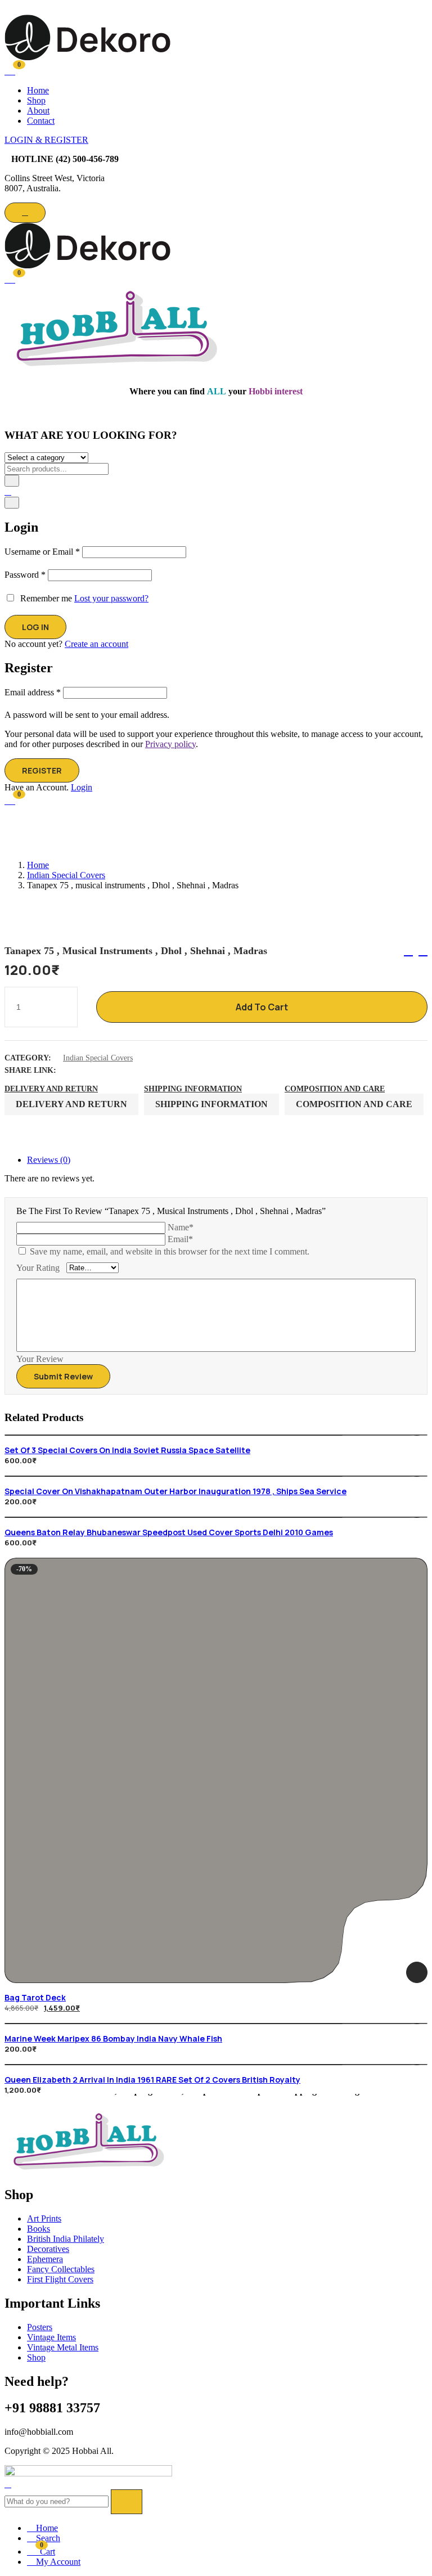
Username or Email (42, 552)
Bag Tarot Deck (35, 1997)
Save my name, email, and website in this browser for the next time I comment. (170, 1251)
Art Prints (44, 2218)
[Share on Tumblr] (117, 1070)
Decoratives (48, 2249)
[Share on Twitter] (88, 1070)
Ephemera (45, 2259)
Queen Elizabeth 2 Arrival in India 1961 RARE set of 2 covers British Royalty (152, 2080)
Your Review (40, 1359)
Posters (40, 2327)
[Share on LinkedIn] (102, 1070)
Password (25, 575)
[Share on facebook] (73, 1070)
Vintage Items (51, 2337)
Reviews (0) (49, 1160)
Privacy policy (170, 744)
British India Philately (66, 2239)
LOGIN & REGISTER (46, 140)
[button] (10, 278)
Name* (181, 1227)
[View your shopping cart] (10, 70)
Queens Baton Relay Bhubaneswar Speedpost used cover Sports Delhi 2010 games (169, 1532)
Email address (33, 692)
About (38, 111)
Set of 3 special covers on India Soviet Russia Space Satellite (127, 1450)
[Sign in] (8, 491)
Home (38, 90)
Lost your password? (111, 598)
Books (39, 2229)
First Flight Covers (60, 2279)
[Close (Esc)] (12, 503)
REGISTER (42, 770)
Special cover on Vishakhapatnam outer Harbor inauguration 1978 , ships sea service (175, 1491)
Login (82, 787)
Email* (180, 1239)
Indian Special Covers (66, 875)
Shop (36, 100)
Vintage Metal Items (63, 2347)
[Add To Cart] (417, 1972)
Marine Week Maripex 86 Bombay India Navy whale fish (113, 2038)
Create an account (96, 644)
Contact (41, 121)
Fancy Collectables (61, 2269)
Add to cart (262, 1007)
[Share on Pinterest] (132, 1070)
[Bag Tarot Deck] (216, 1770)
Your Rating (38, 1268)
